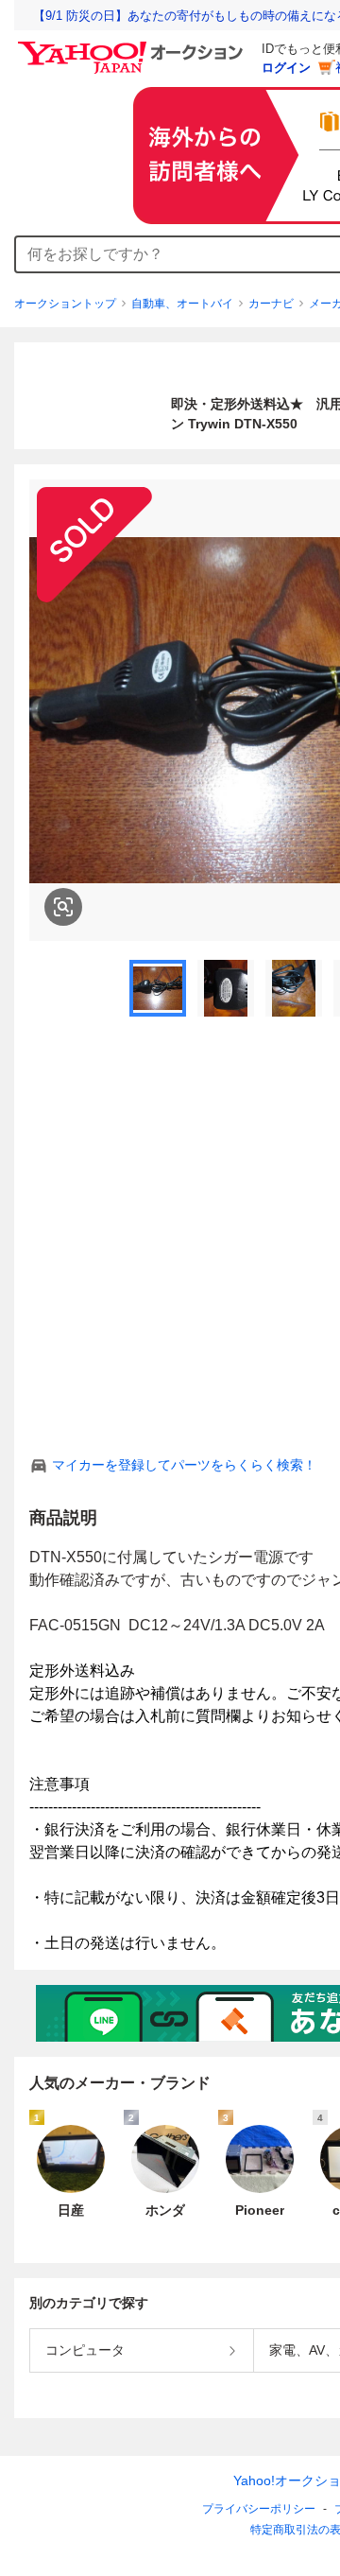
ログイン (286, 68)
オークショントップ (65, 304)
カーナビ (271, 304)
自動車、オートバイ (182, 304)
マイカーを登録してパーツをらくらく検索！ (184, 1465)
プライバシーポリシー (259, 2509)
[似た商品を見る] (63, 907)
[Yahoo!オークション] (133, 46)
